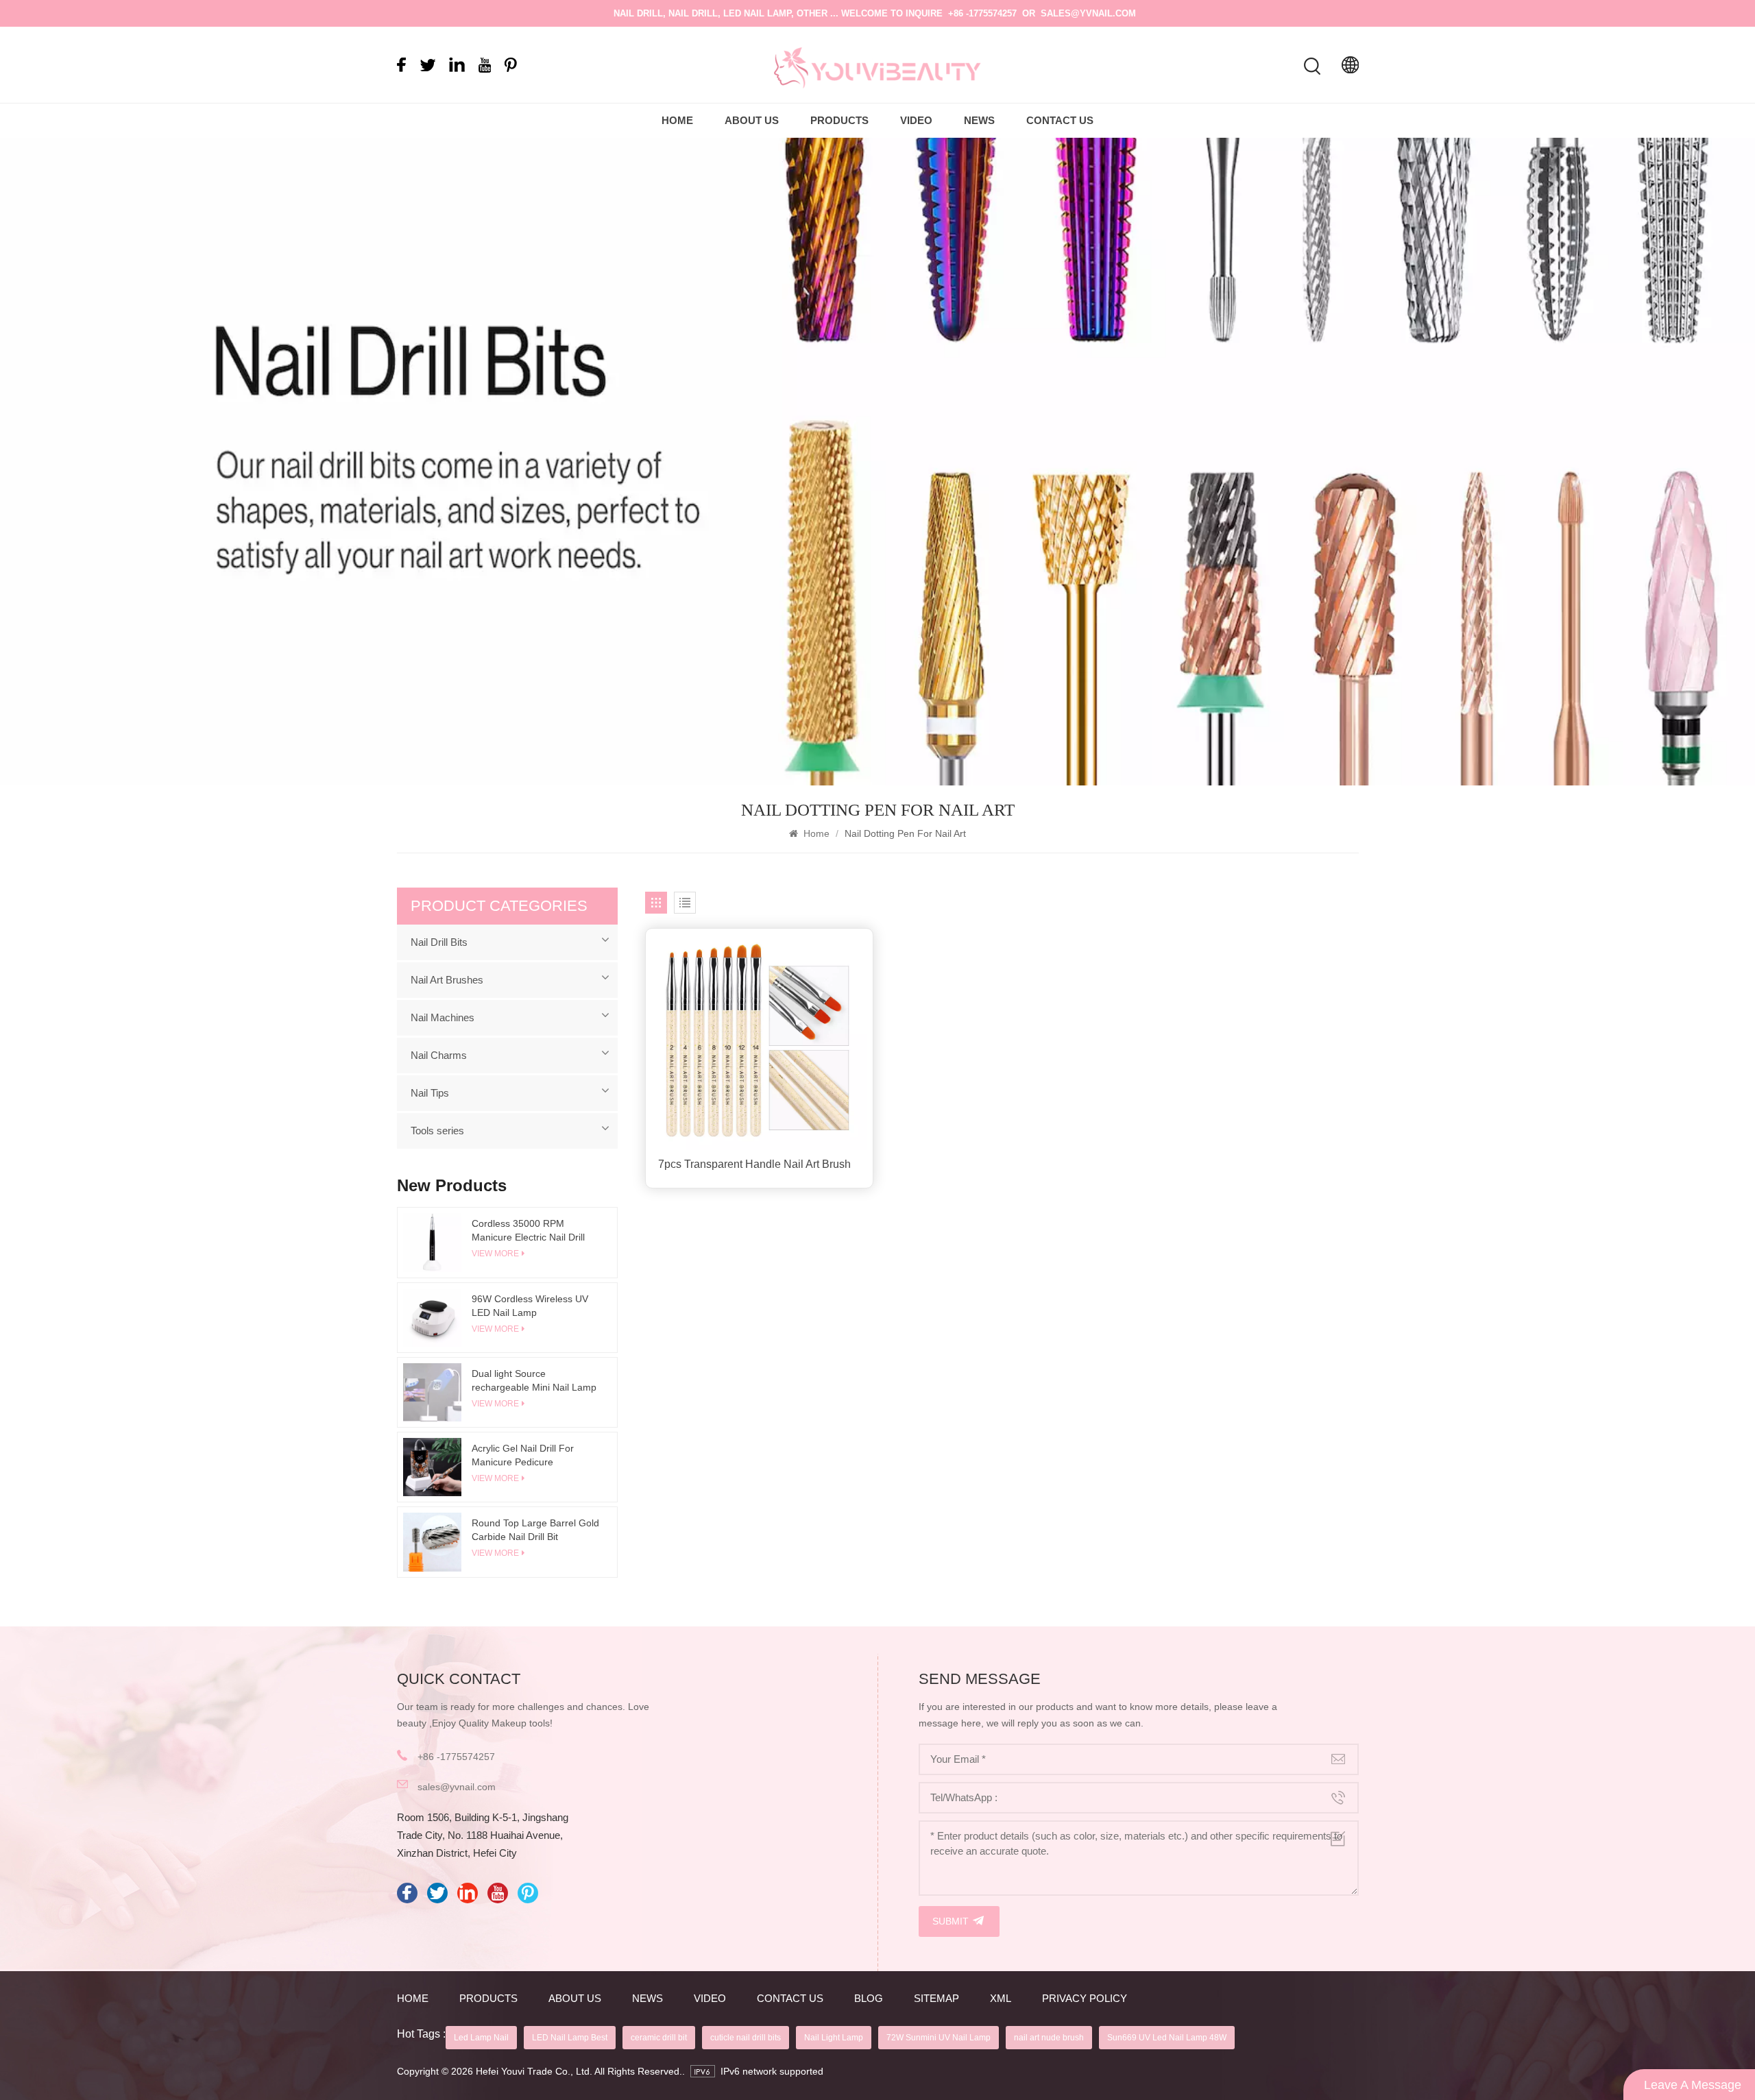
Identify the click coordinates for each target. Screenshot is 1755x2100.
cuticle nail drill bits (746, 2038)
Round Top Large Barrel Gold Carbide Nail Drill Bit (535, 1530)
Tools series (437, 1131)
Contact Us (1060, 120)
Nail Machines (443, 1017)
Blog (869, 1998)
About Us (752, 120)
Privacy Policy (1085, 1998)
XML (1001, 1998)
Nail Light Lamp (834, 2038)
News (979, 120)
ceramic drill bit (659, 2038)
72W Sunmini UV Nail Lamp (939, 2038)
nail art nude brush (1049, 2038)
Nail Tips (430, 1093)
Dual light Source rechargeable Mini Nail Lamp (534, 1380)
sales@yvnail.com (1088, 13)
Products (839, 120)
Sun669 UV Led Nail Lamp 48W (1167, 2038)
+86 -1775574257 (982, 13)
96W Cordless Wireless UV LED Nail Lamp (530, 1306)
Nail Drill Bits (439, 942)
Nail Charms (439, 1055)
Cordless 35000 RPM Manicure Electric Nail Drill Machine (528, 1231)
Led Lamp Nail (481, 2038)
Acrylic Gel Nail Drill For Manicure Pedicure (523, 1455)
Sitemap (936, 1998)
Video (916, 120)
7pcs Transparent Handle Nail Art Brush (754, 1164)
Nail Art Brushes (447, 980)
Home (677, 120)
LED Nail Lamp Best (570, 2038)
